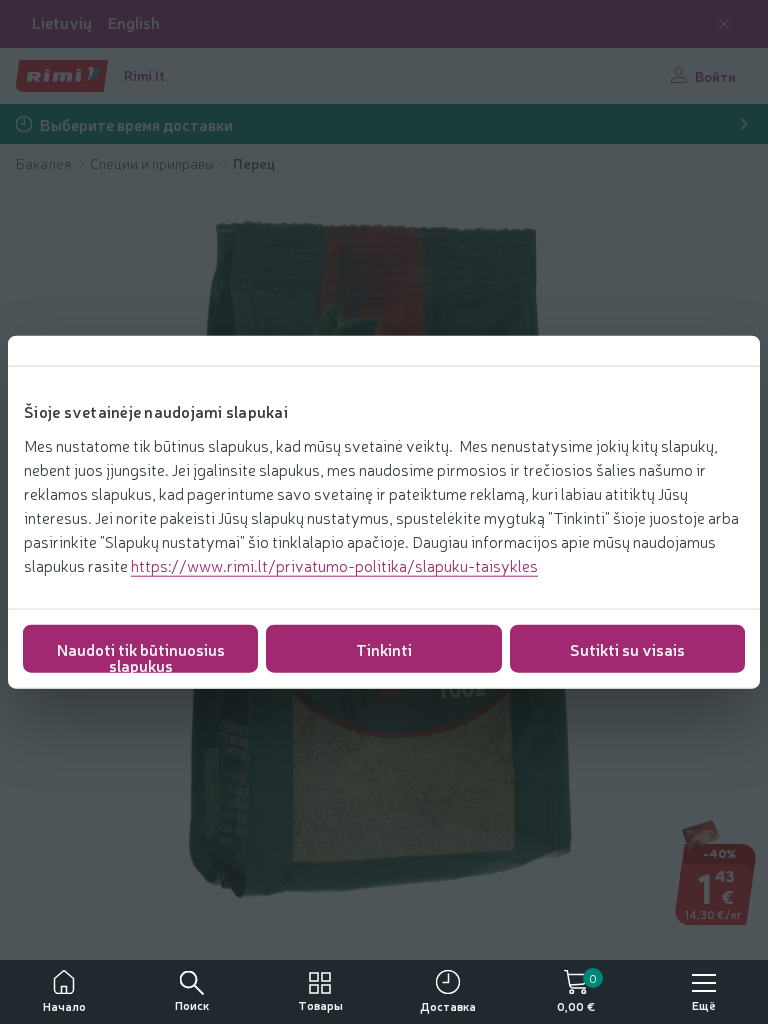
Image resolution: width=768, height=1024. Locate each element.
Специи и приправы (153, 163)
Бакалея (45, 163)
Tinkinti (384, 648)
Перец (254, 163)
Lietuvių (62, 22)
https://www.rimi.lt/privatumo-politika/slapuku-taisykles (334, 564)
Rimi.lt (144, 75)
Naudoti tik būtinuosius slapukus (141, 654)
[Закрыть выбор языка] (724, 24)
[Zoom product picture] (724, 897)
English (134, 22)
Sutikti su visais (627, 648)
